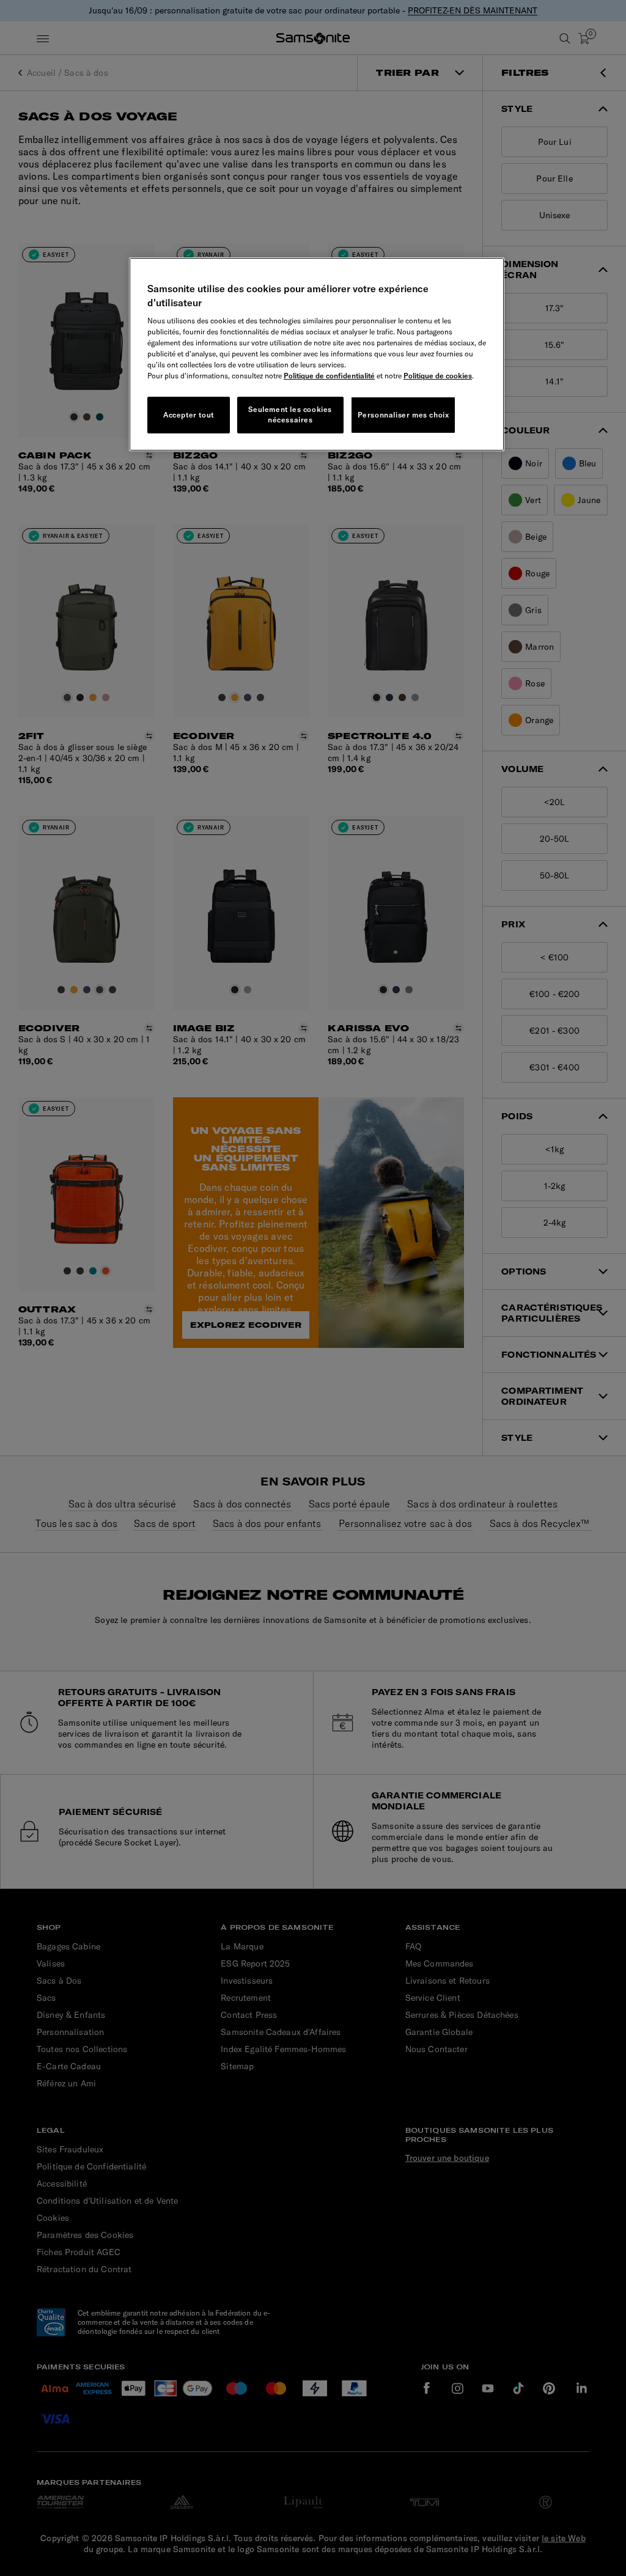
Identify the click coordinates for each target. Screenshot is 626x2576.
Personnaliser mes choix (403, 415)
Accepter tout (189, 415)
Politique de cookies (438, 376)
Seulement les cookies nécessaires (290, 414)
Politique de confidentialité (329, 376)
